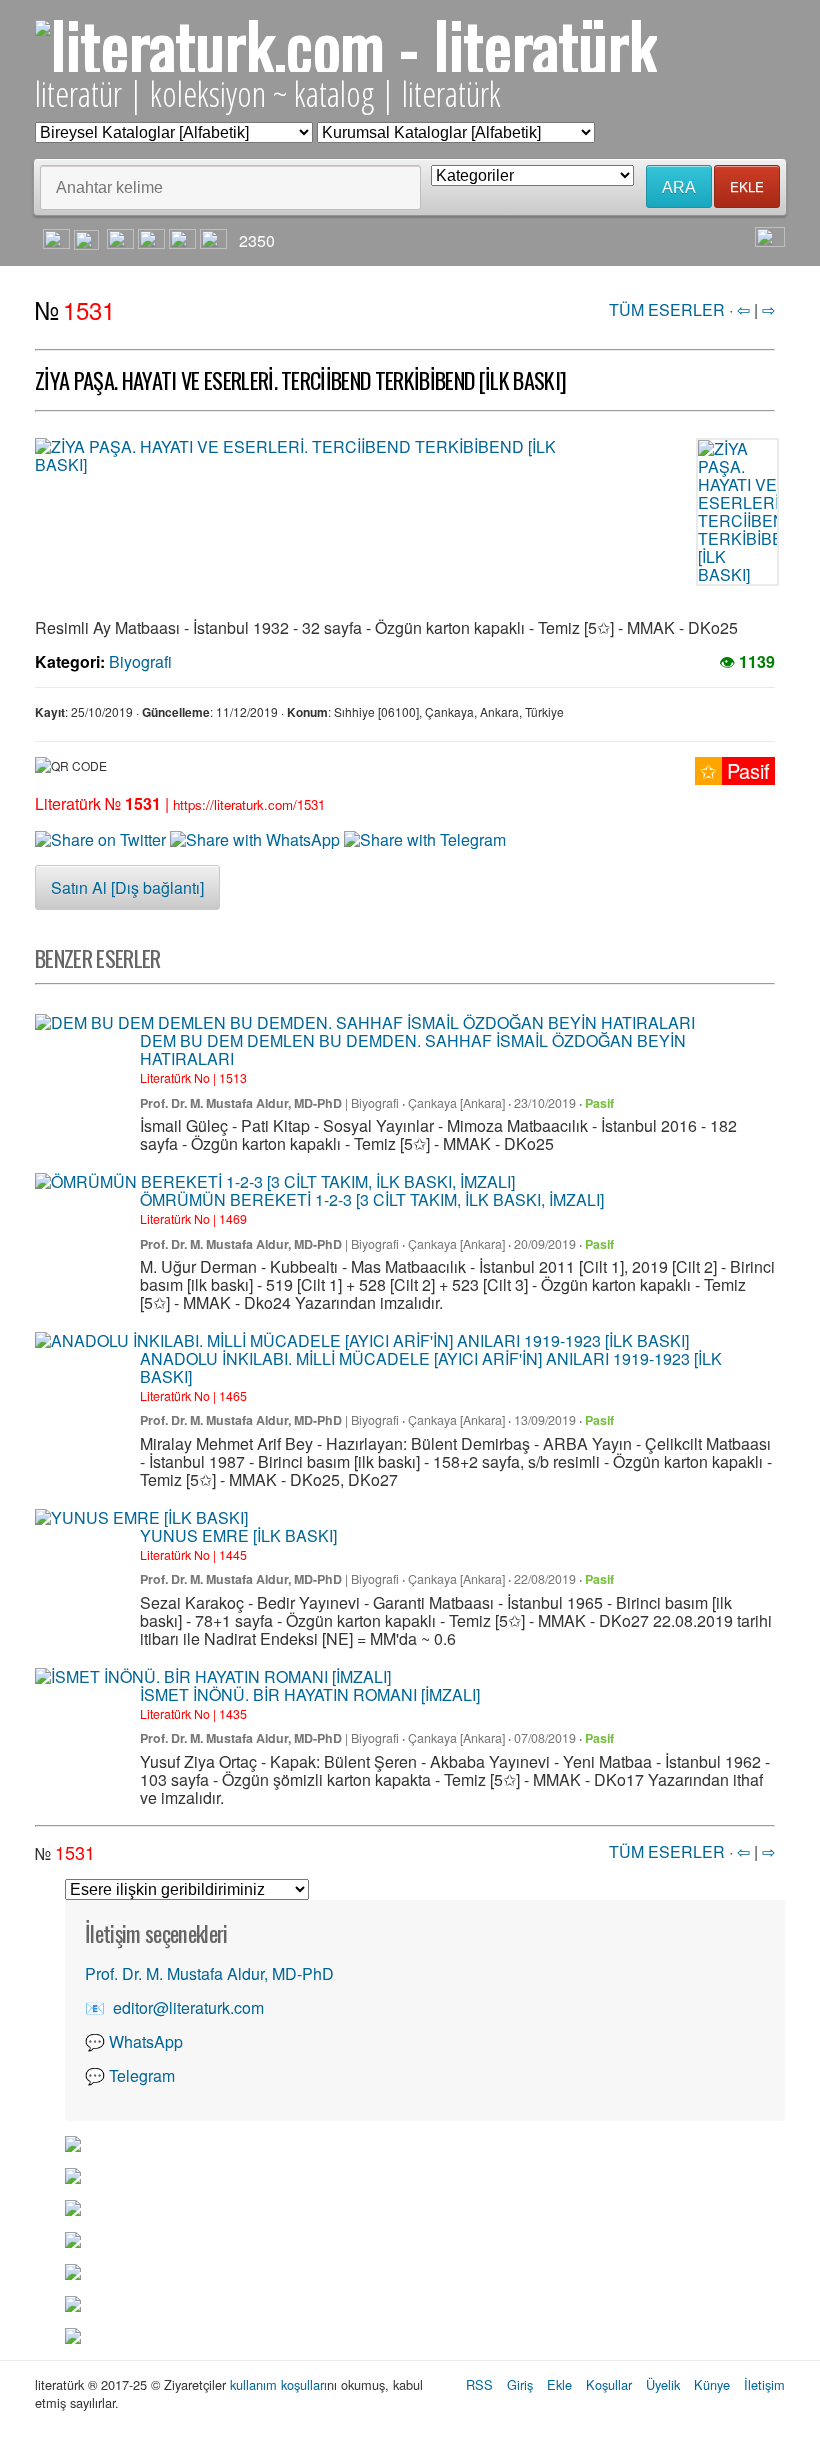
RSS (479, 2384)
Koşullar (609, 2384)
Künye (712, 2384)
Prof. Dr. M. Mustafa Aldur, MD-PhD (241, 1103)
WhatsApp (146, 2041)
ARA (679, 187)
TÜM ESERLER (667, 309)
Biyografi (140, 661)
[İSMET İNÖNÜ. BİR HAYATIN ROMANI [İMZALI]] (213, 1677)
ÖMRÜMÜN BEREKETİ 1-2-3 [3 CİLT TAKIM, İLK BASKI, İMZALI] (372, 1199)
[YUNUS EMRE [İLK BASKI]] (141, 1518)
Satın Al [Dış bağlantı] (127, 887)
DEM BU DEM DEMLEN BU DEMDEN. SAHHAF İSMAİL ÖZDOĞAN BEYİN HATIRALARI (413, 1049)
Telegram (142, 2075)
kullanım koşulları (278, 2384)
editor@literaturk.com (188, 2007)
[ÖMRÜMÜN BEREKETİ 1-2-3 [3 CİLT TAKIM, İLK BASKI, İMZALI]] (275, 1182)
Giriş (520, 2384)
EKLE (747, 186)
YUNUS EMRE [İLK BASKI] (238, 1535)
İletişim (764, 2384)
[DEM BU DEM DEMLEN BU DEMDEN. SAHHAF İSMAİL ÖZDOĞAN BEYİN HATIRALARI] (365, 1023)
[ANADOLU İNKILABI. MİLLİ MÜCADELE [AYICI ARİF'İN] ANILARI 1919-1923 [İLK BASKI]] (362, 1341)
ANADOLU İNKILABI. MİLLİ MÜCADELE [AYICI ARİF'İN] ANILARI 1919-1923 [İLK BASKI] (431, 1367)
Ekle (559, 2384)
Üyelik (663, 2384)
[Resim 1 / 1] (310, 456)
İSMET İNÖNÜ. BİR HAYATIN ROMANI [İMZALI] (310, 1694)
